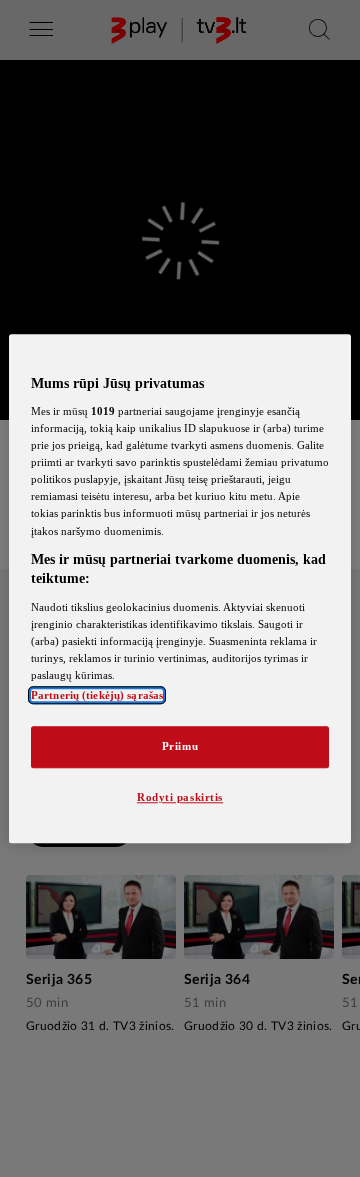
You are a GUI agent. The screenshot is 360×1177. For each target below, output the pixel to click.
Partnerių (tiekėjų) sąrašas (97, 695)
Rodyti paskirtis (180, 797)
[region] (180, 588)
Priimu (180, 746)
